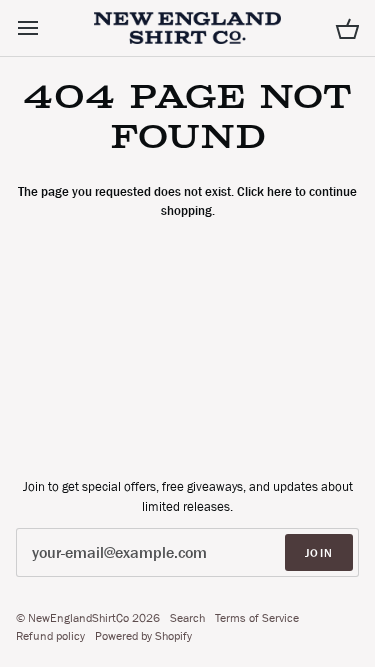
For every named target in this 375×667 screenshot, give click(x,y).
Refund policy (50, 636)
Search (187, 618)
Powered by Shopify (143, 636)
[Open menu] (46, 28)
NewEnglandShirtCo (78, 618)
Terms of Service (257, 618)
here (279, 191)
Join (319, 553)
